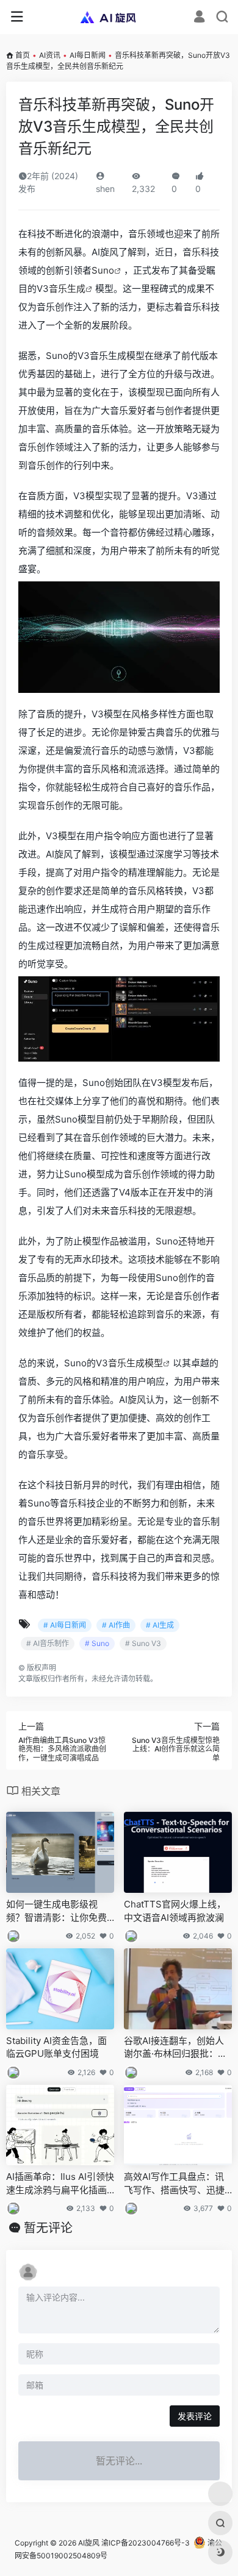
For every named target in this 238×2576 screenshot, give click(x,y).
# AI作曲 (116, 1625)
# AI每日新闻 (65, 1625)
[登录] (199, 18)
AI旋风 (89, 2543)
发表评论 (195, 2416)
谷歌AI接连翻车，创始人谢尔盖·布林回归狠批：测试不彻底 (175, 2048)
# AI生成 (160, 1625)
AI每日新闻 (88, 55)
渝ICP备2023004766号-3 (146, 2543)
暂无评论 (48, 2228)
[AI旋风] (119, 17)
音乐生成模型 (135, 1363)
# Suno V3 (143, 1643)
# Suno (97, 1643)
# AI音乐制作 (48, 1643)
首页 (23, 55)
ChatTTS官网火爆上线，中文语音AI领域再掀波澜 (175, 1911)
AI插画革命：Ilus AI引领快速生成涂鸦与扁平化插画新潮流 (60, 2184)
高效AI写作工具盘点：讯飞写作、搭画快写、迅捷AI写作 (177, 2184)
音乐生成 (67, 289)
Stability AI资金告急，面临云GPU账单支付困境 (56, 2047)
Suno (103, 270)
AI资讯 (50, 55)
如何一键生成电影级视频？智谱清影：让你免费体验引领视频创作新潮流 (56, 1911)
